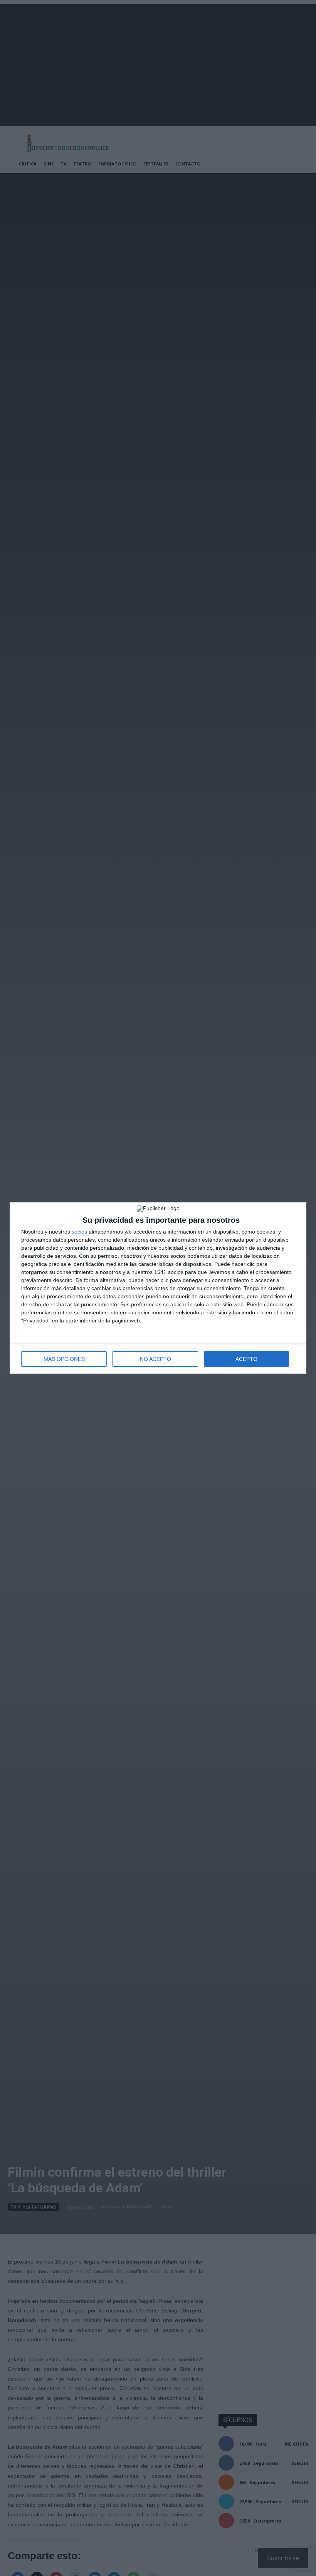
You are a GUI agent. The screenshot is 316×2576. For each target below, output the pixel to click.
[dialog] (158, 1288)
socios (79, 1232)
